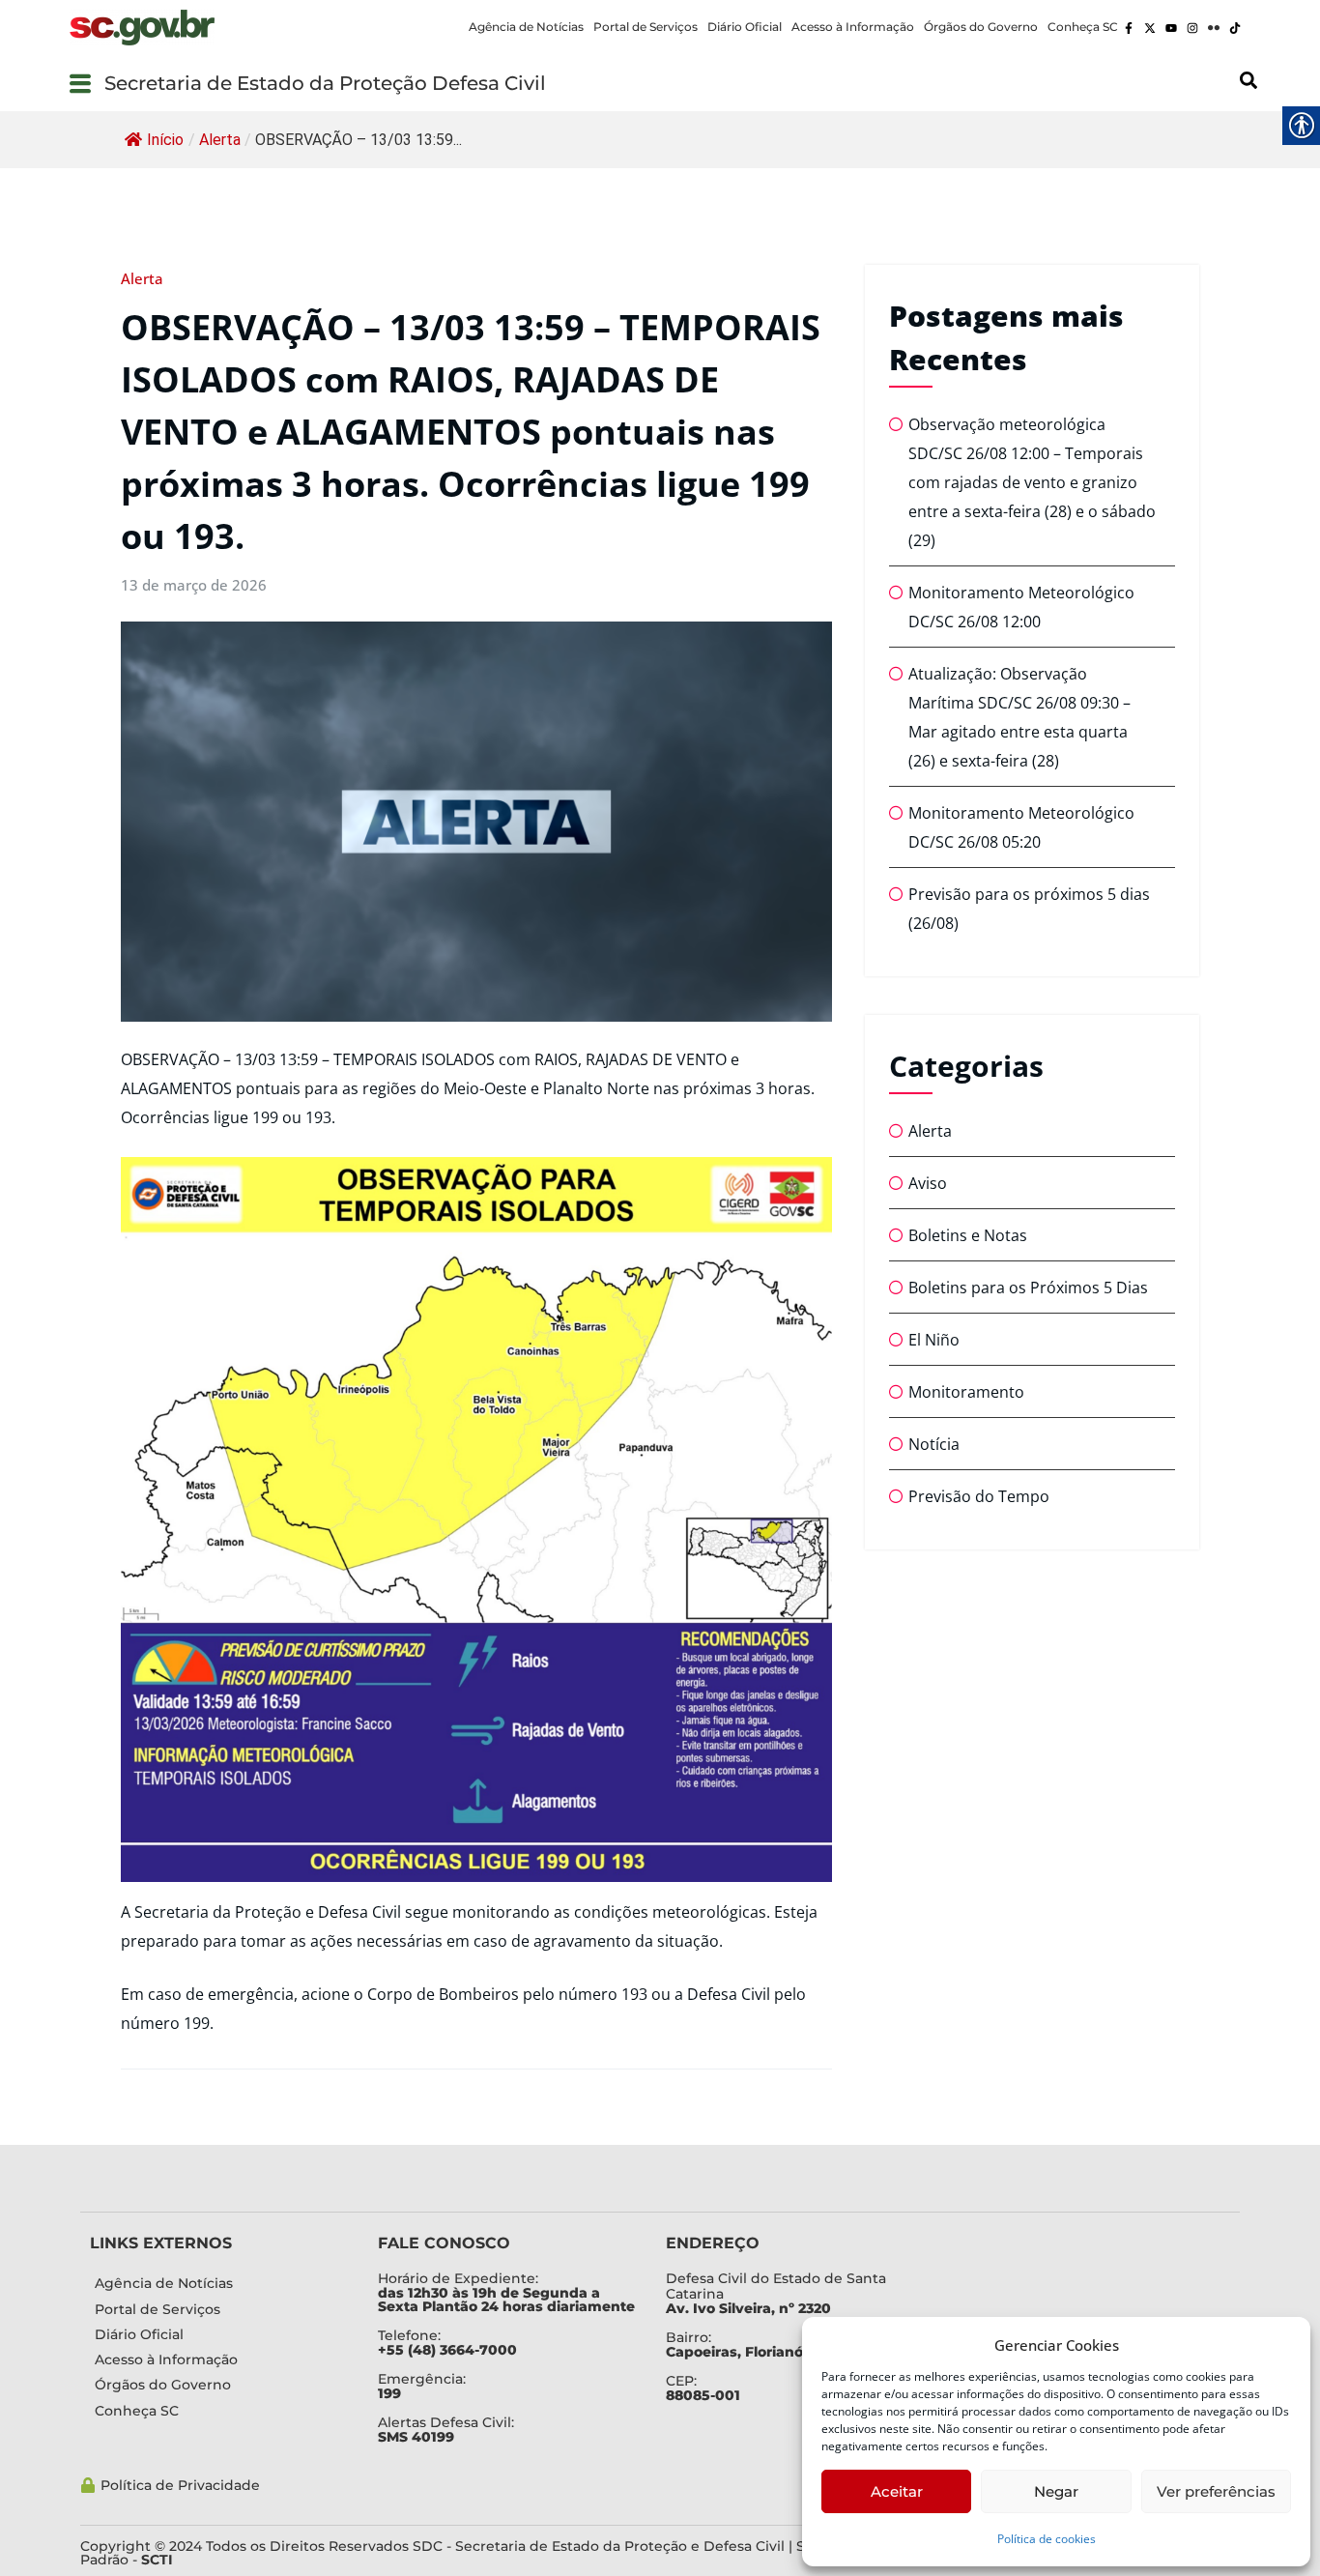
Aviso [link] (928, 1183)
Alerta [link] (220, 140)
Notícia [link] (934, 1444)
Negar (1056, 2491)
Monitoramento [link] (966, 1392)
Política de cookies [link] (1047, 2539)
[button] (80, 83)
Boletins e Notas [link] (968, 1235)
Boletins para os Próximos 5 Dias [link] (1028, 1288)
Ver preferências (1216, 2491)
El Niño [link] (934, 1340)
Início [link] (165, 140)
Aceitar (897, 2491)
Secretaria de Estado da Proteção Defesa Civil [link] (325, 83)
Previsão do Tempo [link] (979, 1496)
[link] (142, 28)
